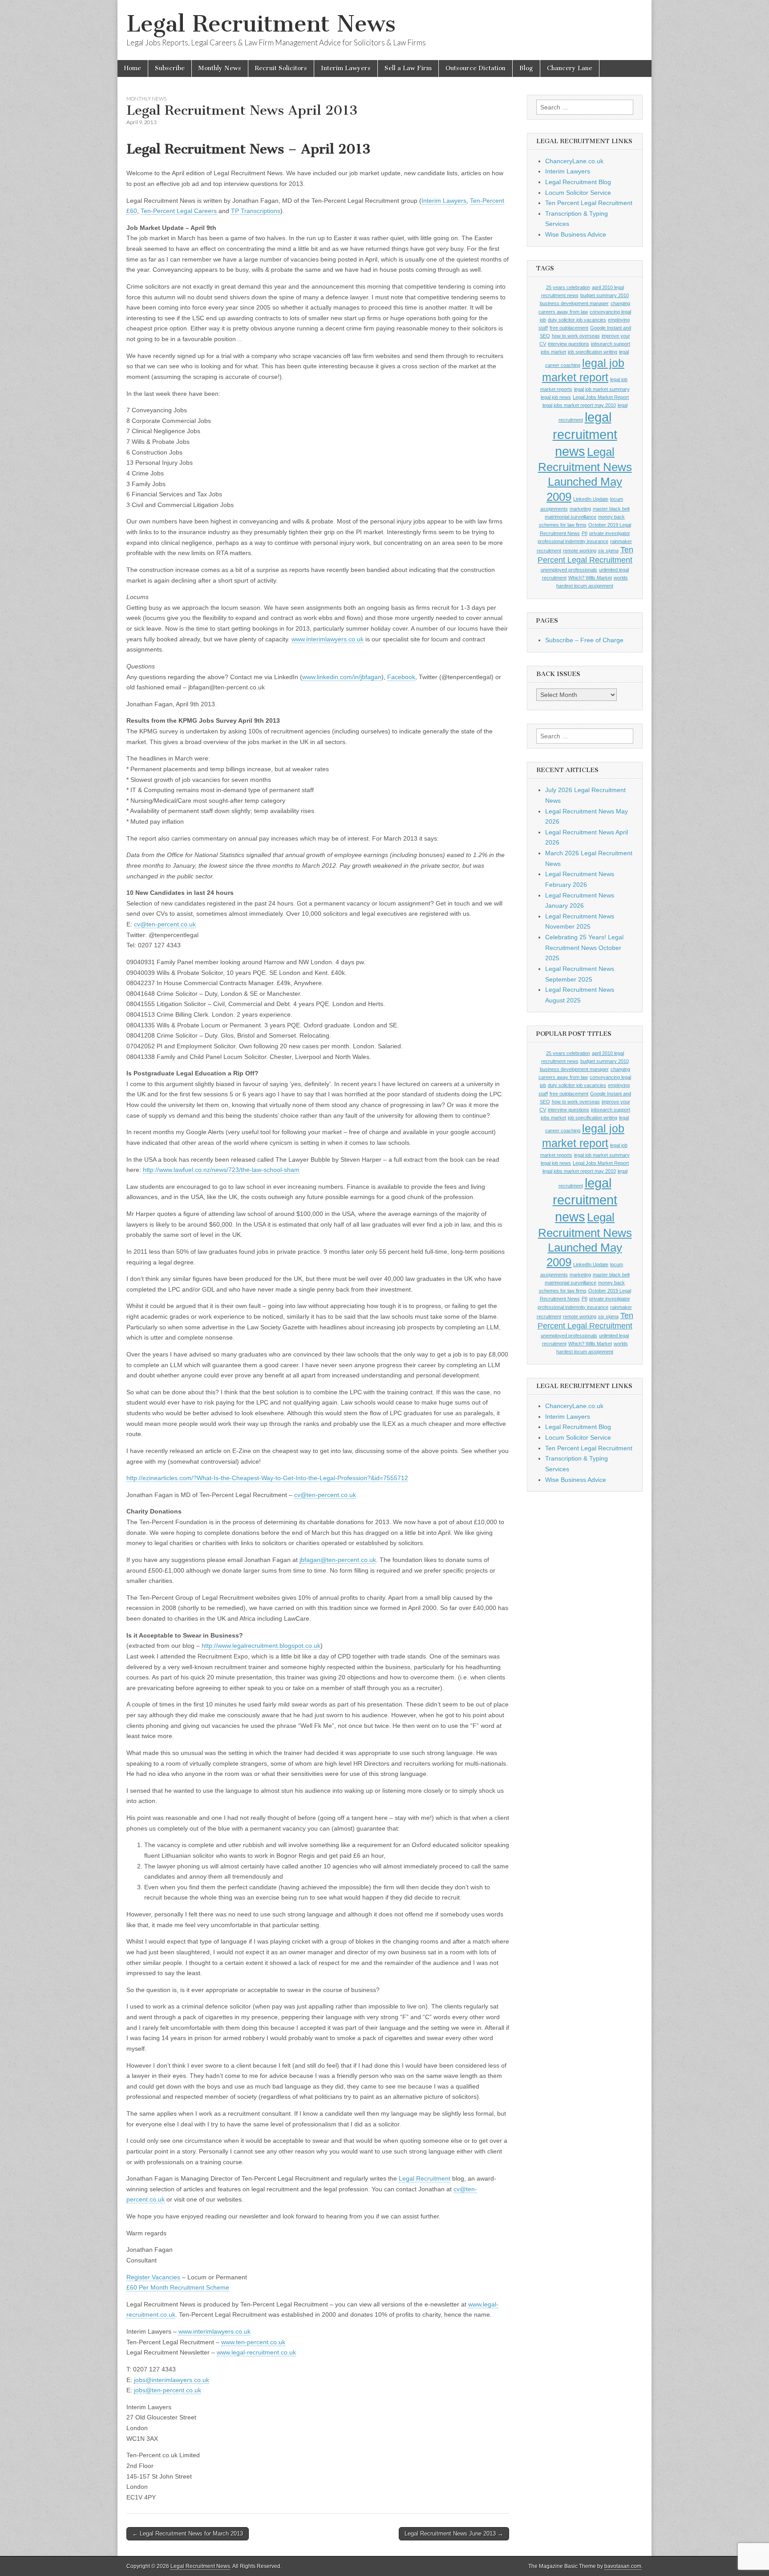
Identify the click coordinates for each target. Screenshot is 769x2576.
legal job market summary (602, 389)
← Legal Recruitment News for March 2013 (188, 2534)
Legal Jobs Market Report (601, 397)
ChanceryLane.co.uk (574, 161)
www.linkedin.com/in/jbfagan (342, 677)
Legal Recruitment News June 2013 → (454, 2534)
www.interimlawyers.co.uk (328, 639)
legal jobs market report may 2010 (579, 405)
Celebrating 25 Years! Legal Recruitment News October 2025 (584, 948)
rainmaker (621, 541)
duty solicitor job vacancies (577, 320)
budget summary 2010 (605, 295)
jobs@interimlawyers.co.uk (172, 2380)
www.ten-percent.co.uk (253, 2342)
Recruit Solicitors (281, 68)
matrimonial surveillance (571, 517)
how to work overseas (576, 336)
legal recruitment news (585, 434)
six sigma (608, 551)
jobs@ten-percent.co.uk (168, 2390)
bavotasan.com (623, 2566)
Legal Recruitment (425, 2178)
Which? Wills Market (590, 578)
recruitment (549, 551)
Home (133, 68)
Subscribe (170, 68)
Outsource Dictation (476, 68)
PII (585, 533)
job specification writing (593, 352)
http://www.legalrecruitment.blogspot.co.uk (261, 1646)
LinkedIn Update (591, 499)
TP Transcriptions (256, 211)
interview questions (569, 344)
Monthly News (220, 68)
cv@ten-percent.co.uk (165, 924)
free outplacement (569, 328)
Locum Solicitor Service (578, 193)
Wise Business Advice (576, 234)
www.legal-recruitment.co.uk (256, 2352)
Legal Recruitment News (261, 24)
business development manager (574, 303)
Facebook (401, 677)
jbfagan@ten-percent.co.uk (338, 1560)
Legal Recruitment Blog (578, 182)
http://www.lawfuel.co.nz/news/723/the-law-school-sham (221, 1170)
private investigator (610, 533)
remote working (580, 551)
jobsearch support (611, 344)
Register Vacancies (153, 2277)
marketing (580, 509)
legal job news (556, 397)
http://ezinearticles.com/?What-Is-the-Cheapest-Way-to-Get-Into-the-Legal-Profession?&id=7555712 (267, 1478)
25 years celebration (568, 287)
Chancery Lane (570, 68)
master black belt (611, 509)
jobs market (553, 352)
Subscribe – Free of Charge (584, 640)
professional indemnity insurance (573, 541)
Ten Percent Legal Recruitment (589, 203)
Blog (526, 68)
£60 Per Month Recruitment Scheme (178, 2287)
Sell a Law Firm (408, 68)
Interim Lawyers (346, 68)
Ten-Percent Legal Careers (179, 211)
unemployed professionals (569, 570)
